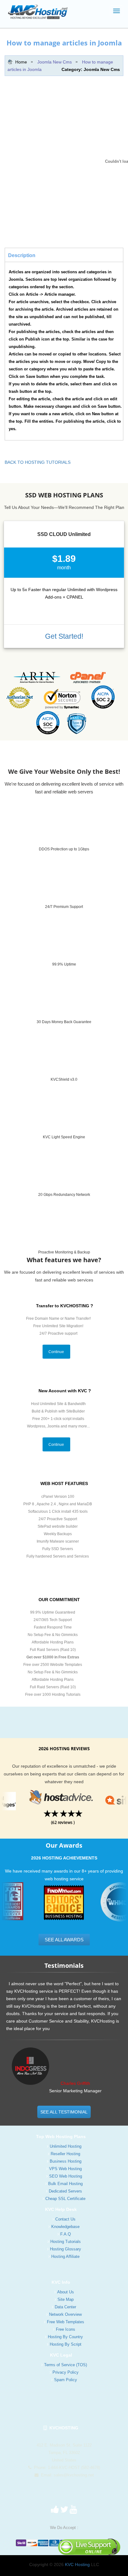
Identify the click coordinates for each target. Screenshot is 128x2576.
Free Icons (66, 2329)
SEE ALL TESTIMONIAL (64, 2112)
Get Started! (64, 636)
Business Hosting (66, 2161)
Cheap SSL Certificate (65, 2199)
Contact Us (65, 2219)
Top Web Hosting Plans (61, 2136)
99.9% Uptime (64, 964)
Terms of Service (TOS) (66, 2365)
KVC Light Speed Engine (64, 1137)
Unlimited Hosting (66, 2146)
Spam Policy (66, 2380)
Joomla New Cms (55, 62)
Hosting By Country (65, 2337)
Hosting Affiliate (65, 2256)
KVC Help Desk (61, 2209)
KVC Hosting (77, 2564)
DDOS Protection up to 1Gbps (64, 849)
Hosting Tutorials (66, 2242)
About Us (66, 2292)
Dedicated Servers (65, 2191)
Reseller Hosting (65, 2154)
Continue (56, 1352)
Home (21, 62)
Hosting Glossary (66, 2249)
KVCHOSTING (63, 2428)
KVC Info (61, 2282)
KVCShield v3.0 (64, 1079)
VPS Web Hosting (65, 2169)
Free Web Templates (66, 2322)
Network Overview (65, 2314)
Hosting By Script (66, 2344)
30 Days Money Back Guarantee (64, 1022)
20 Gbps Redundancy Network (64, 1195)
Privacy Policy (66, 2372)
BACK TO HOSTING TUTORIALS (38, 462)
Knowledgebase (65, 2227)
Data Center (65, 2307)
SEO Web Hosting (66, 2176)
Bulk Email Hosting (65, 2184)
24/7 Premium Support (64, 907)
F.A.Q (66, 2234)
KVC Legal (61, 2355)
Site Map (66, 2299)
